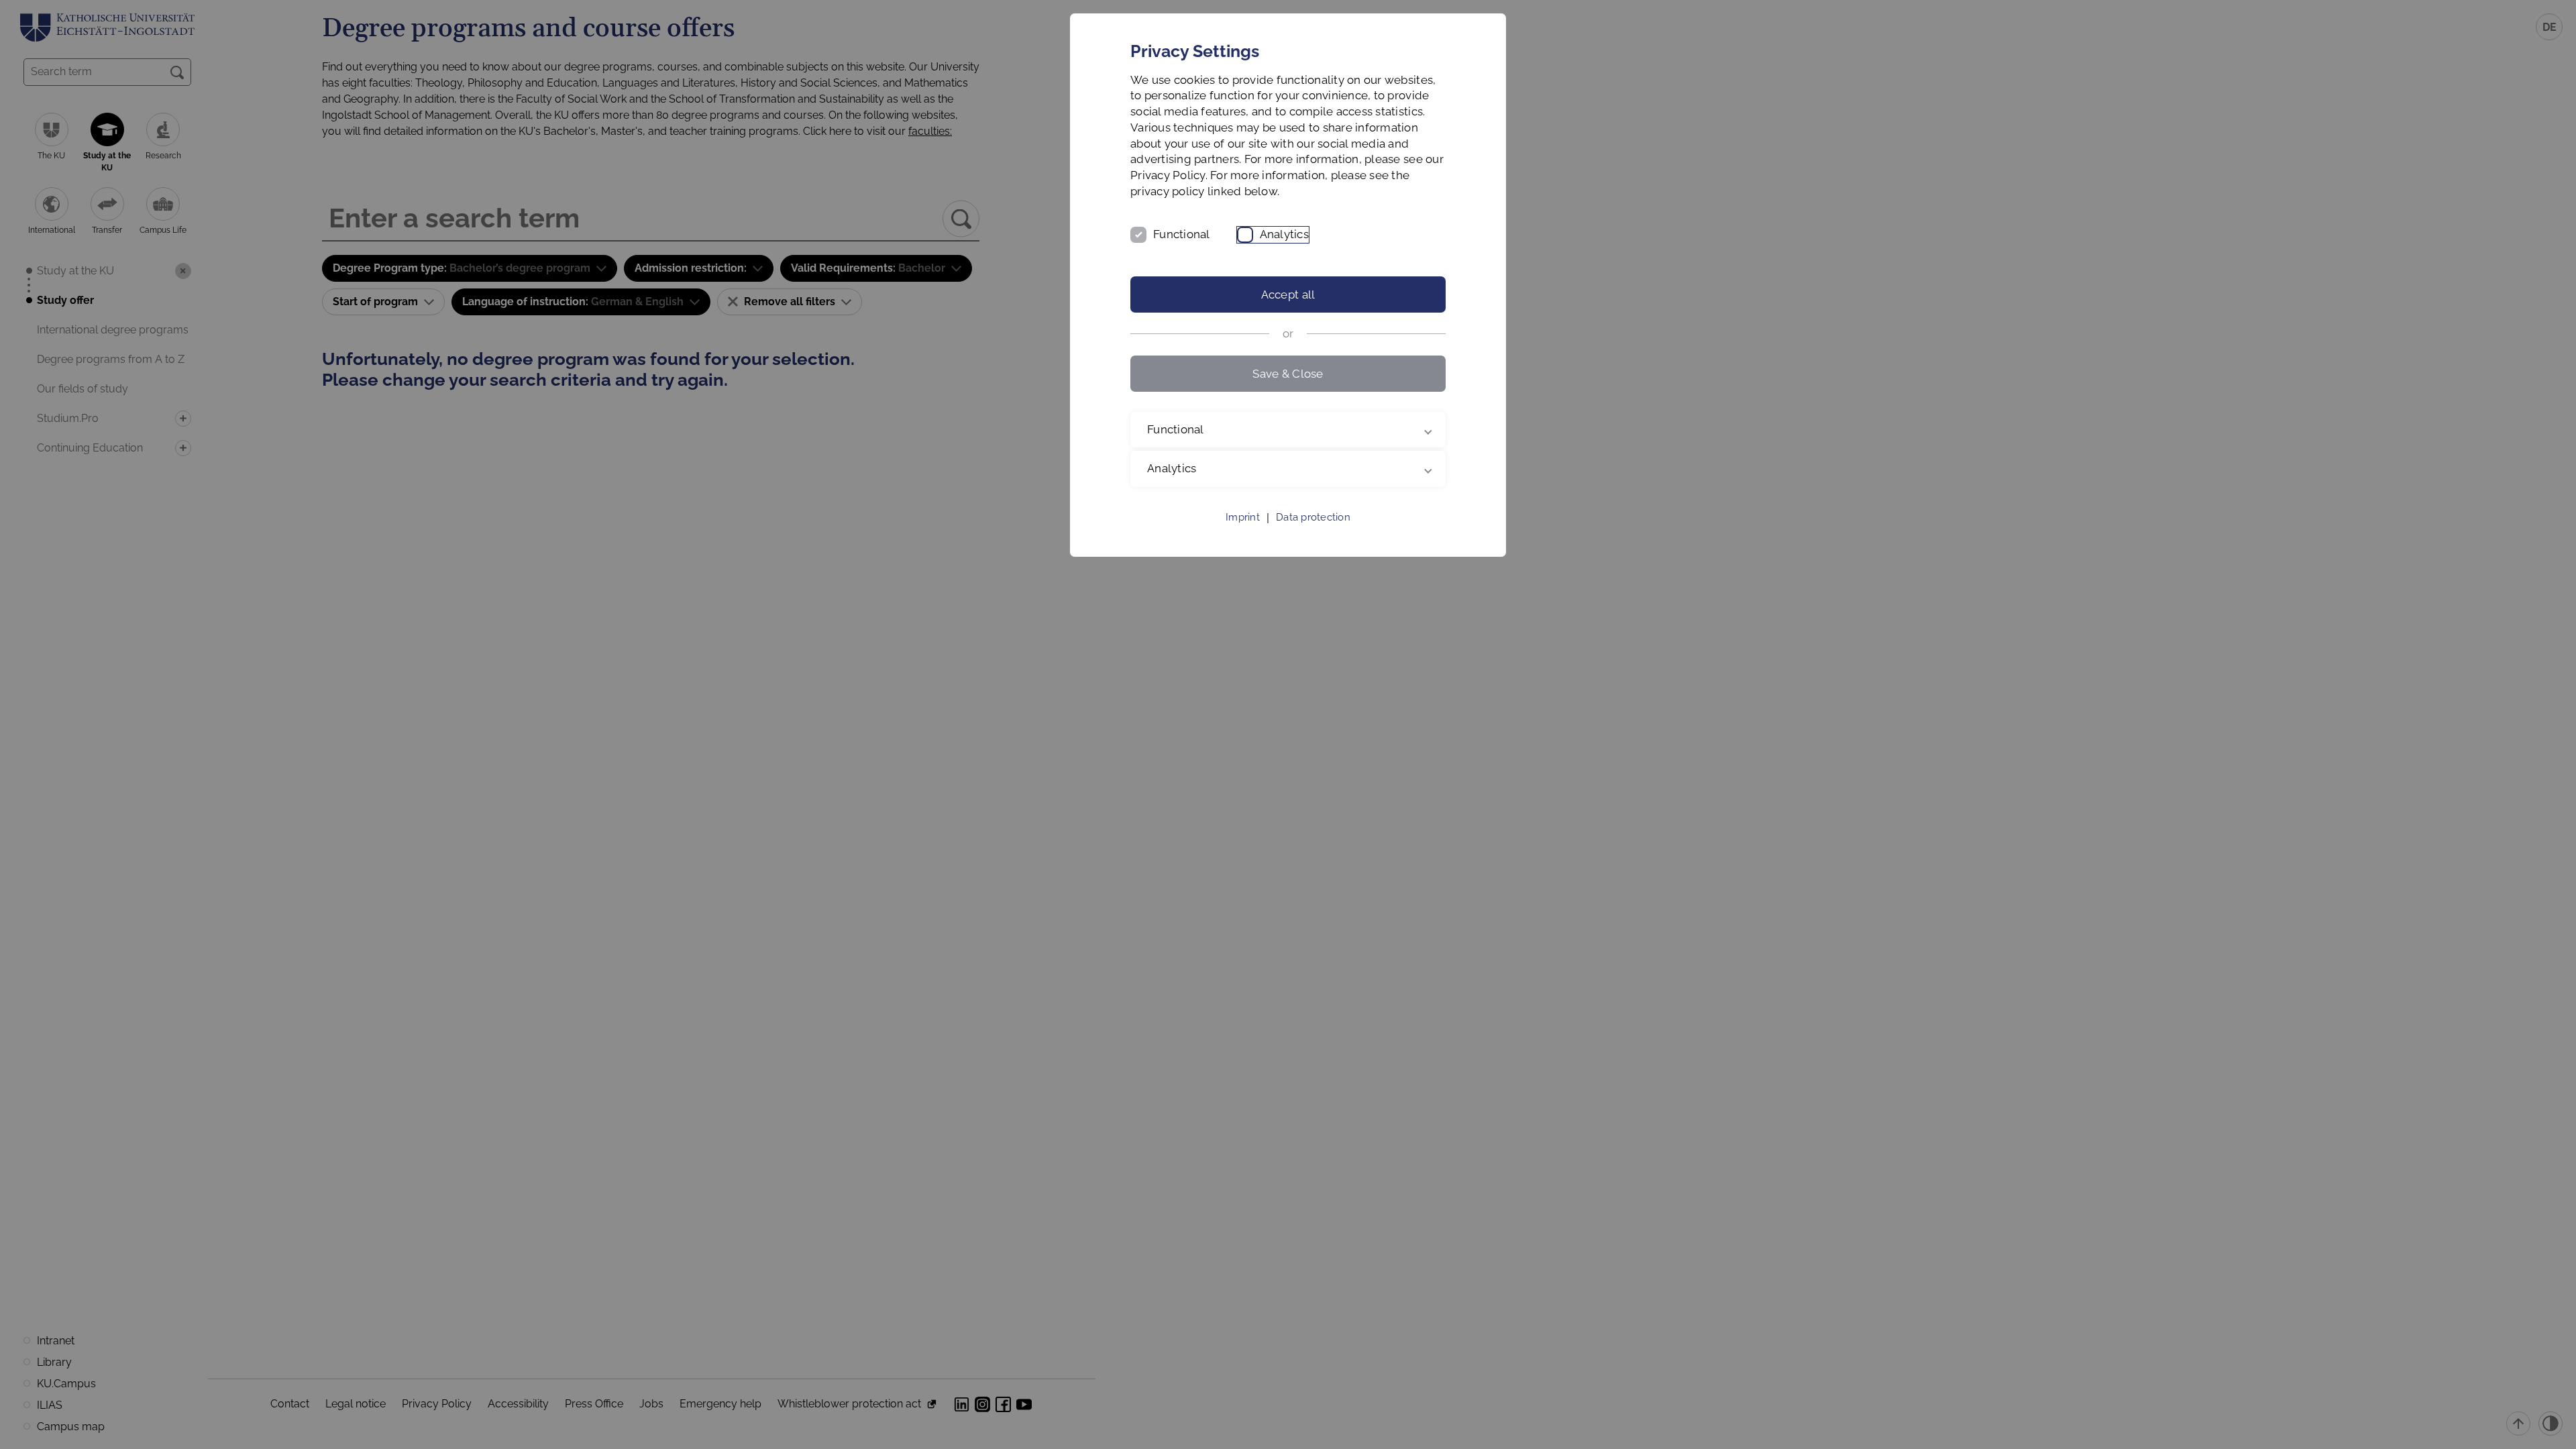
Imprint (1243, 517)
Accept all (1288, 294)
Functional (1182, 234)
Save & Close (1288, 374)
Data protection (1313, 517)
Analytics (1284, 234)
